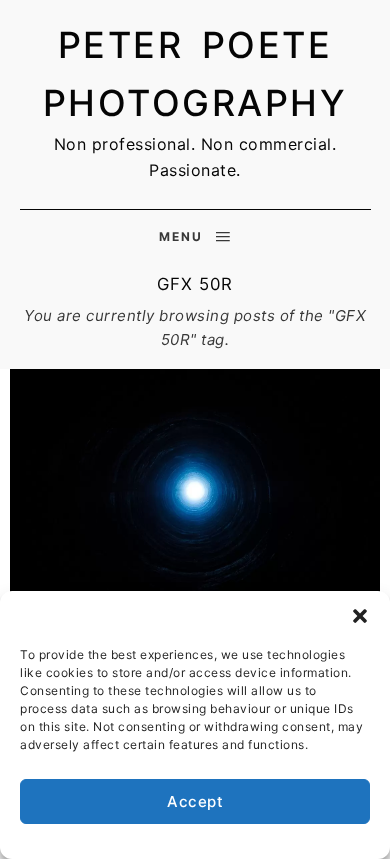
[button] (360, 616)
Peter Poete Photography (195, 74)
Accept (195, 801)
